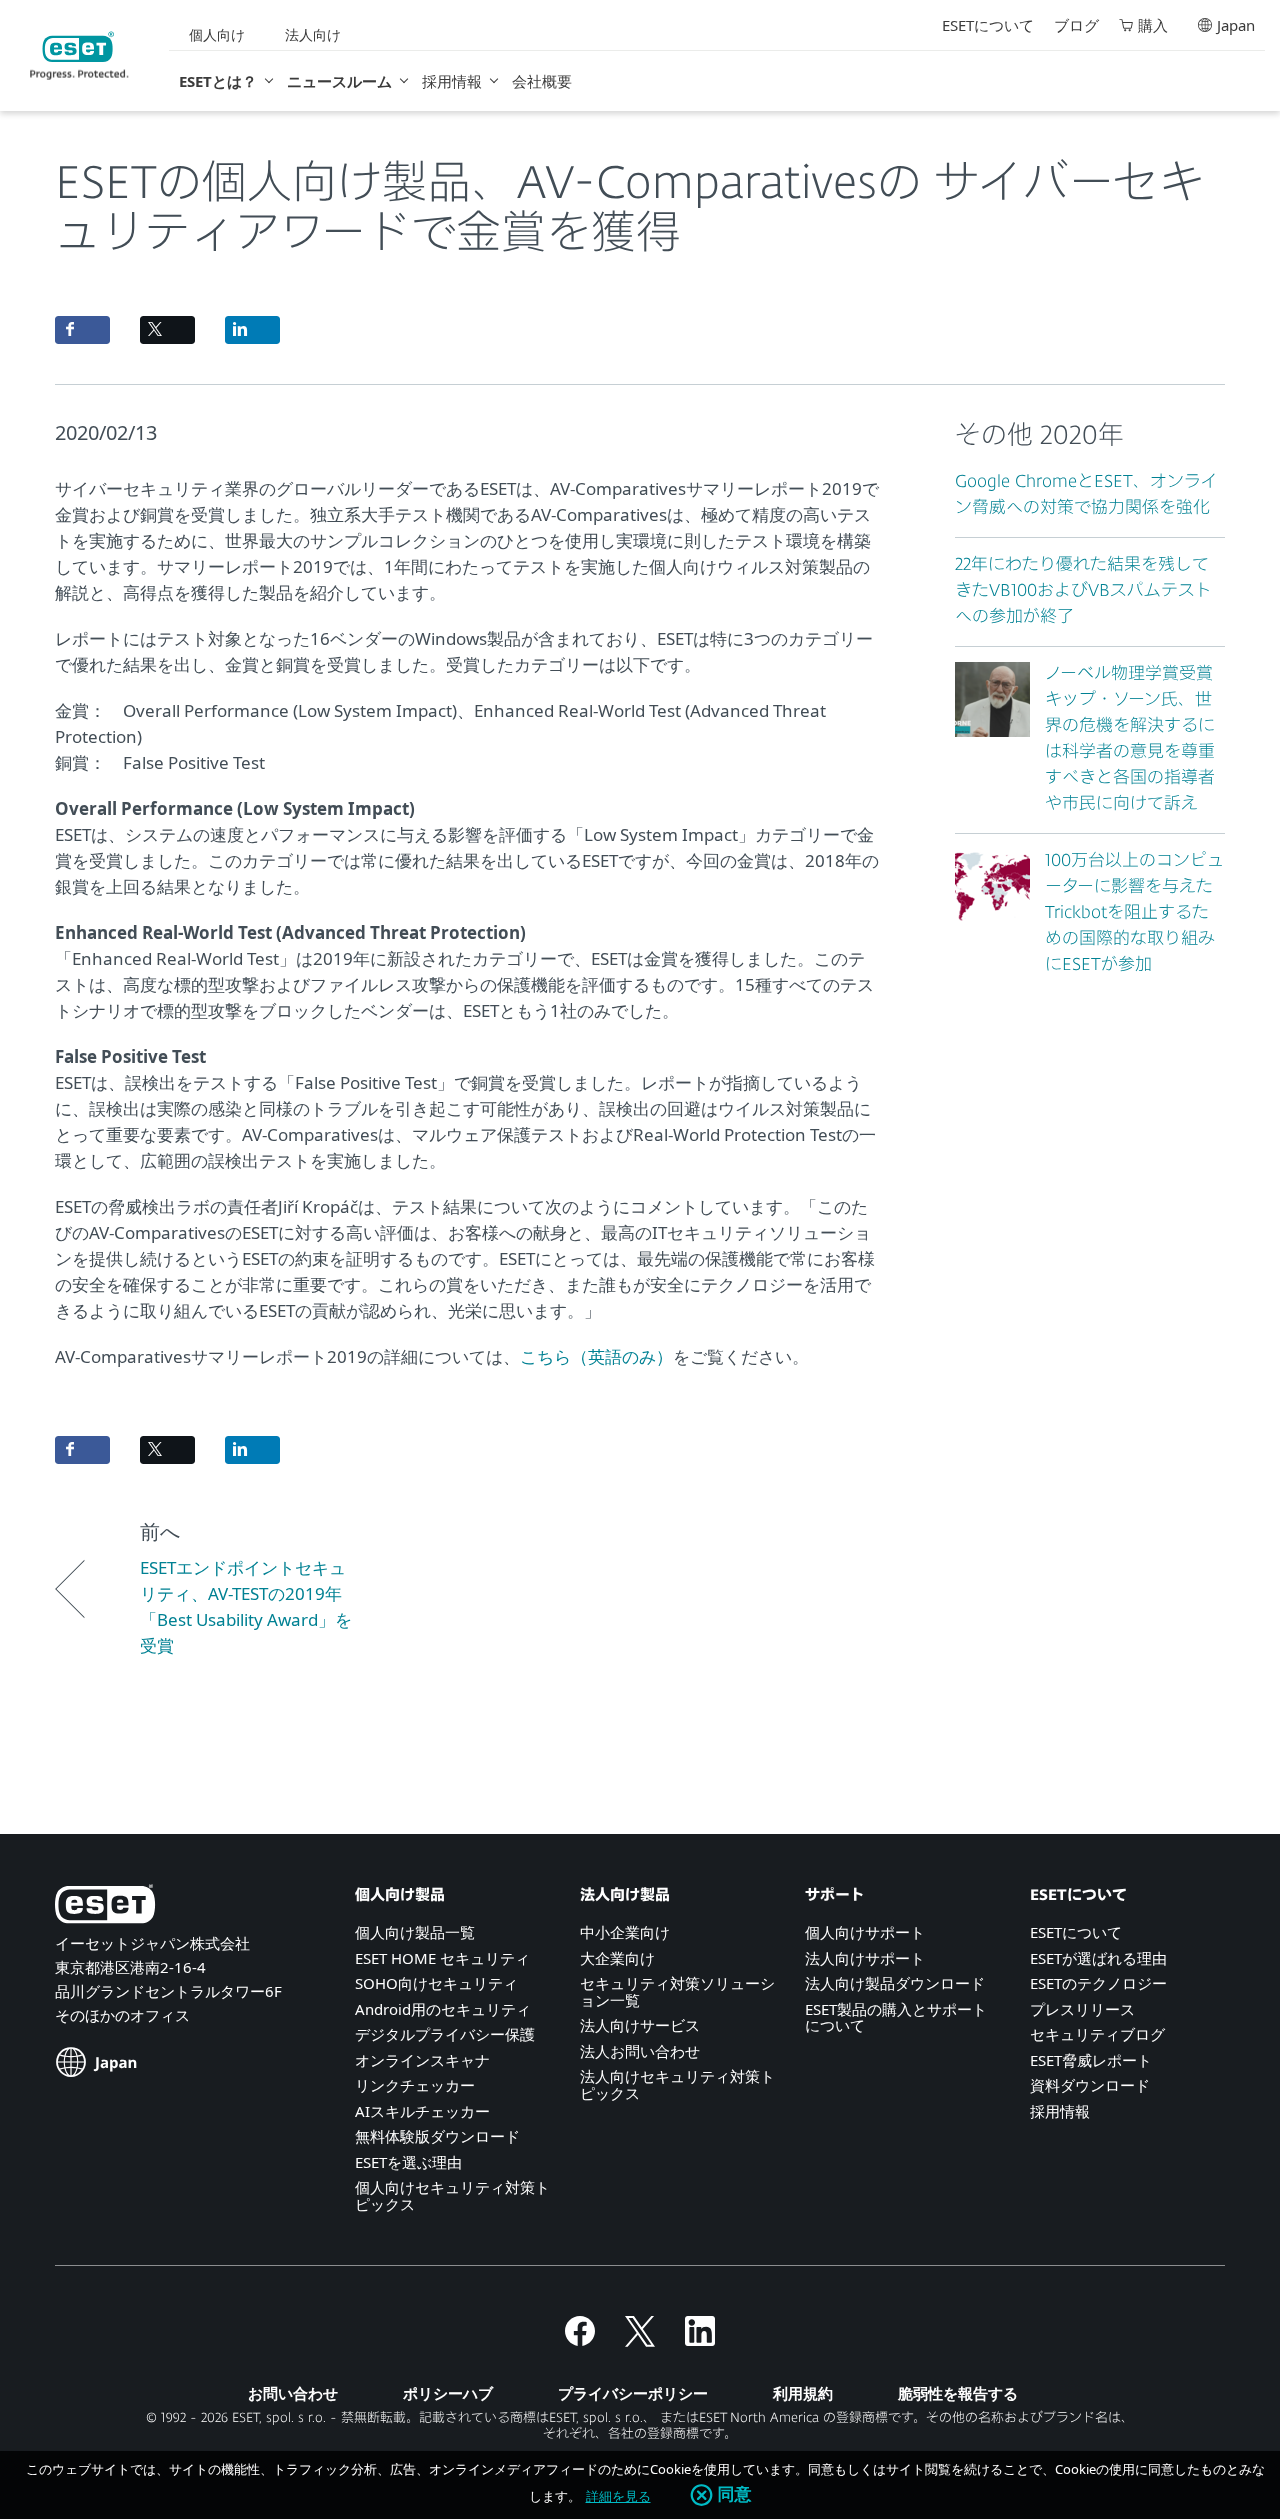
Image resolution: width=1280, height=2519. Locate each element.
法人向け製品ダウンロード (895, 1983)
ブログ (1076, 25)
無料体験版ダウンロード (437, 2136)
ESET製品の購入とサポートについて (896, 2017)
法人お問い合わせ (640, 2051)
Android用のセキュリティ (443, 2009)
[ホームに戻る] (79, 55)
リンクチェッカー (415, 2085)
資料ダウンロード (1090, 2085)
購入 (1153, 25)
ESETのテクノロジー (1098, 1983)
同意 (735, 2495)
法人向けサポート (865, 1958)
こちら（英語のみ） (596, 1356)
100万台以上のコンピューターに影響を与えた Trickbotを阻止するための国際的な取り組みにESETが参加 (1134, 913)
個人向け (217, 34)
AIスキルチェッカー (422, 2111)
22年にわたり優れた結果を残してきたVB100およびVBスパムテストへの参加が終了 (1083, 591)
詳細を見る (618, 2496)
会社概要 (542, 81)
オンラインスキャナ (422, 2060)
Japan (1236, 25)
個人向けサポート (865, 1932)
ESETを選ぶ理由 (408, 2162)
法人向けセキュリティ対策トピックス (677, 2084)
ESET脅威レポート (1091, 2060)
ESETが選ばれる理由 (1098, 1958)
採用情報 (452, 81)
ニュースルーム (339, 81)
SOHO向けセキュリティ (436, 1983)
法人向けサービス (640, 2025)
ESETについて (988, 25)
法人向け (313, 34)
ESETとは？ (218, 81)
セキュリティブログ (1097, 2034)
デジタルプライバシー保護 (445, 2034)
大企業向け (617, 1958)
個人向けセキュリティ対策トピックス (452, 2195)
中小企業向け (625, 1932)
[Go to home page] (105, 1907)
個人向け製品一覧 (415, 1932)
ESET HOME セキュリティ (442, 1958)
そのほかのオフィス (122, 2015)
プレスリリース (1082, 2009)
